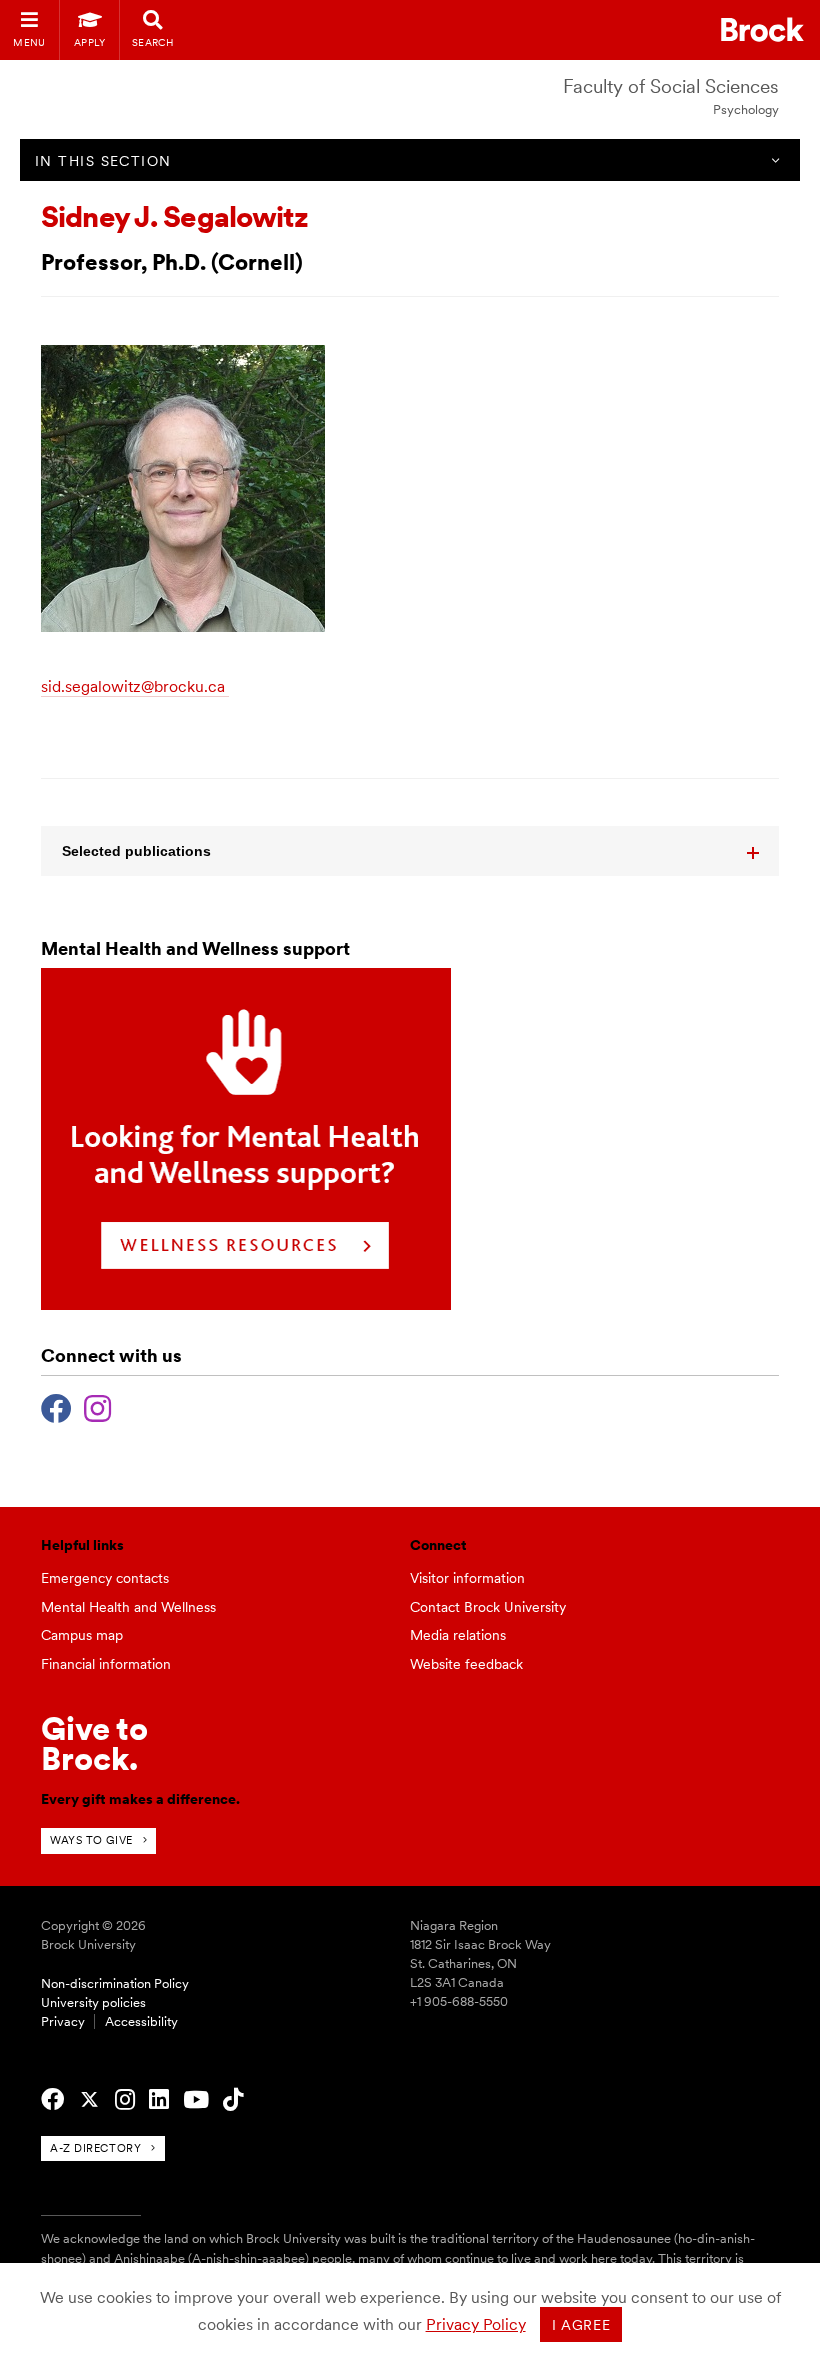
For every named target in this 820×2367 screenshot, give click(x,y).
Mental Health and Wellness (128, 1607)
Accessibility (141, 2021)
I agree (581, 2325)
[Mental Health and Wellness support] (246, 1304)
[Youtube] (196, 2100)
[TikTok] (233, 2100)
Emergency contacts (105, 1578)
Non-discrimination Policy (115, 1983)
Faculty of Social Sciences (671, 86)
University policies (93, 2002)
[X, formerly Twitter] (89, 2100)
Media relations (458, 1635)
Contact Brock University (488, 1607)
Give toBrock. (94, 1743)
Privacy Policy (476, 2324)
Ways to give (91, 1840)
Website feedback (466, 1664)
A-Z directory (95, 2148)
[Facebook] (56, 1406)
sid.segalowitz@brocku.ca (133, 686)
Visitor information (467, 1578)
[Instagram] (97, 1406)
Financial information (106, 1664)
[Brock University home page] (762, 29)
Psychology (746, 109)
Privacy (63, 2021)
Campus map (82, 1635)
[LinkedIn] (159, 2100)
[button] (410, 851)
